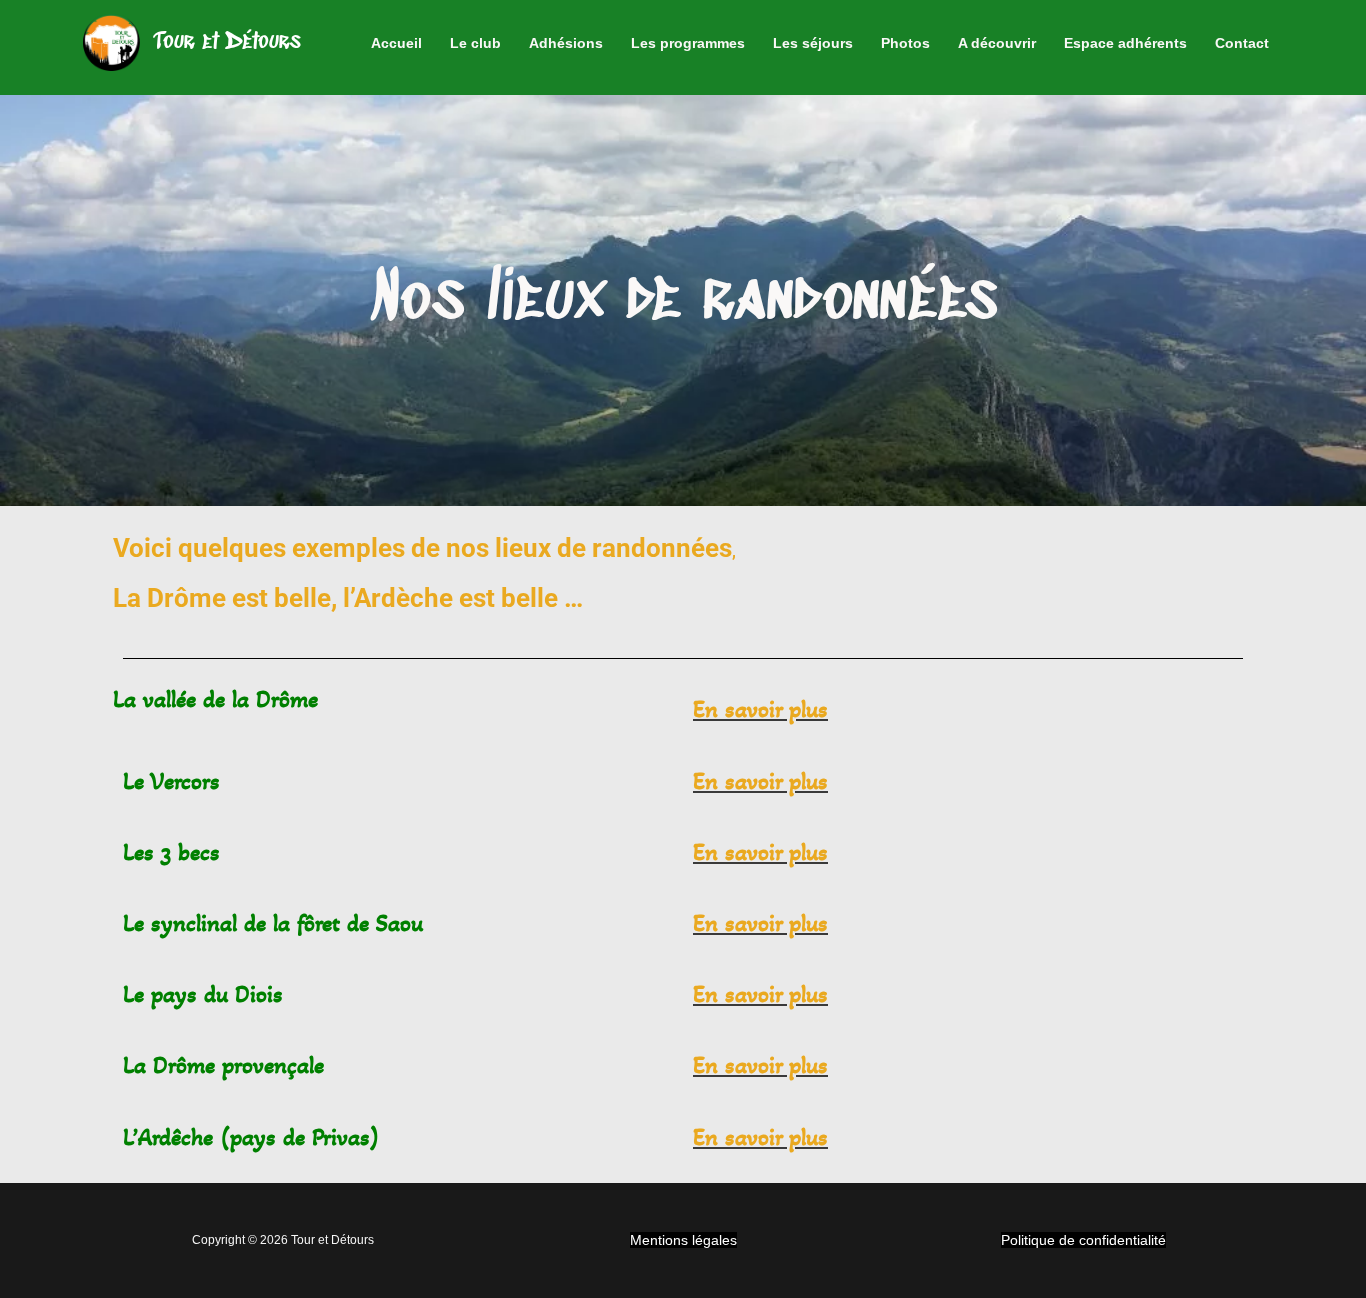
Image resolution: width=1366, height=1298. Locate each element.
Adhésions (566, 43)
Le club (475, 43)
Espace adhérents (1125, 43)
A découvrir (997, 43)
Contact (1242, 43)
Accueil (396, 43)
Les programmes (688, 43)
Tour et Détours (227, 42)
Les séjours (813, 43)
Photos (905, 43)
